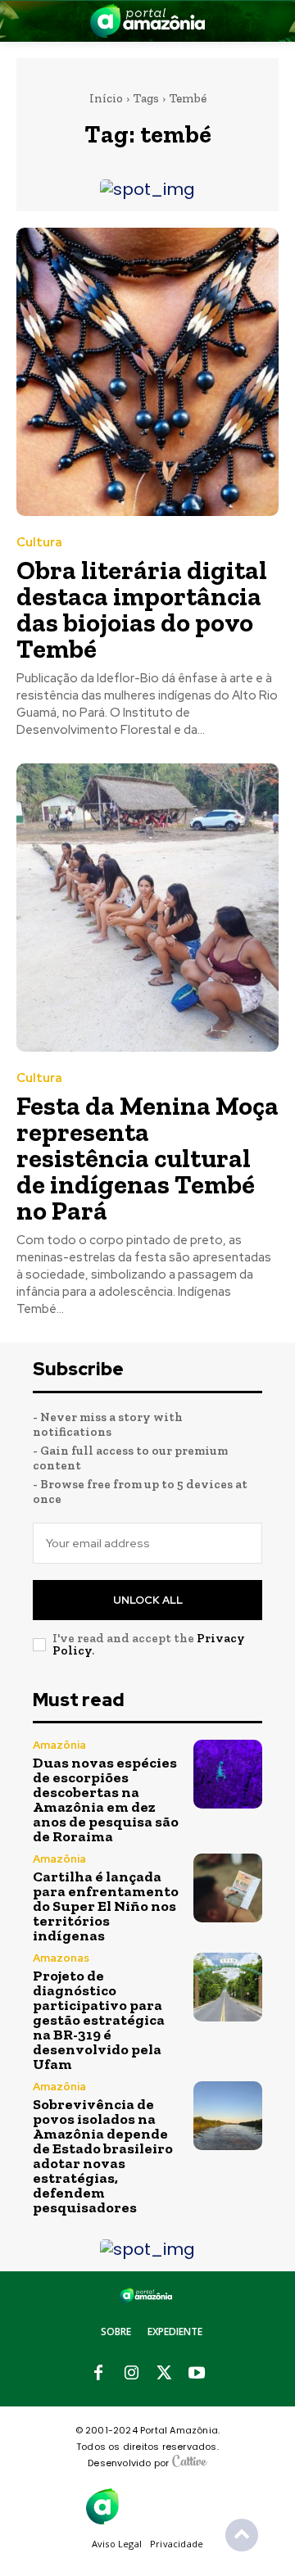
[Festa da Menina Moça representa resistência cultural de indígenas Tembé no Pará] (147, 908)
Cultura (39, 543)
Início (106, 98)
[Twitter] (164, 2374)
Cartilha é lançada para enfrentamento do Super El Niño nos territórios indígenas (106, 1906)
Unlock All (148, 1600)
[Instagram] (131, 2374)
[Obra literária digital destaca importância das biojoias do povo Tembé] (147, 372)
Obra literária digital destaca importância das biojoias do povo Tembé (142, 609)
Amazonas (61, 1958)
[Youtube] (197, 2374)
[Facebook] (98, 2374)
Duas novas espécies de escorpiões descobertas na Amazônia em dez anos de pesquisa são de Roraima (106, 1800)
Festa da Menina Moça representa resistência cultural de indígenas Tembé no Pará (147, 1158)
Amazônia (59, 1745)
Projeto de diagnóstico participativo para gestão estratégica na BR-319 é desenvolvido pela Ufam (99, 2020)
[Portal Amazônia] (147, 21)
